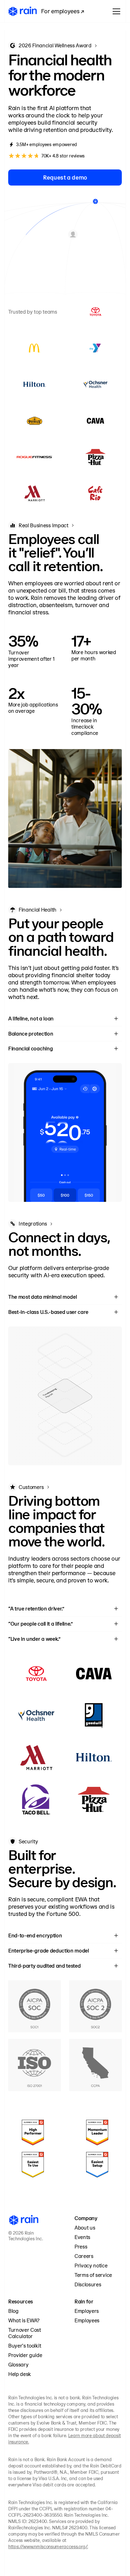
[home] (23, 12)
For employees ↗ (63, 11)
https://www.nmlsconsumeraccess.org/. (48, 2547)
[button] (115, 11)
